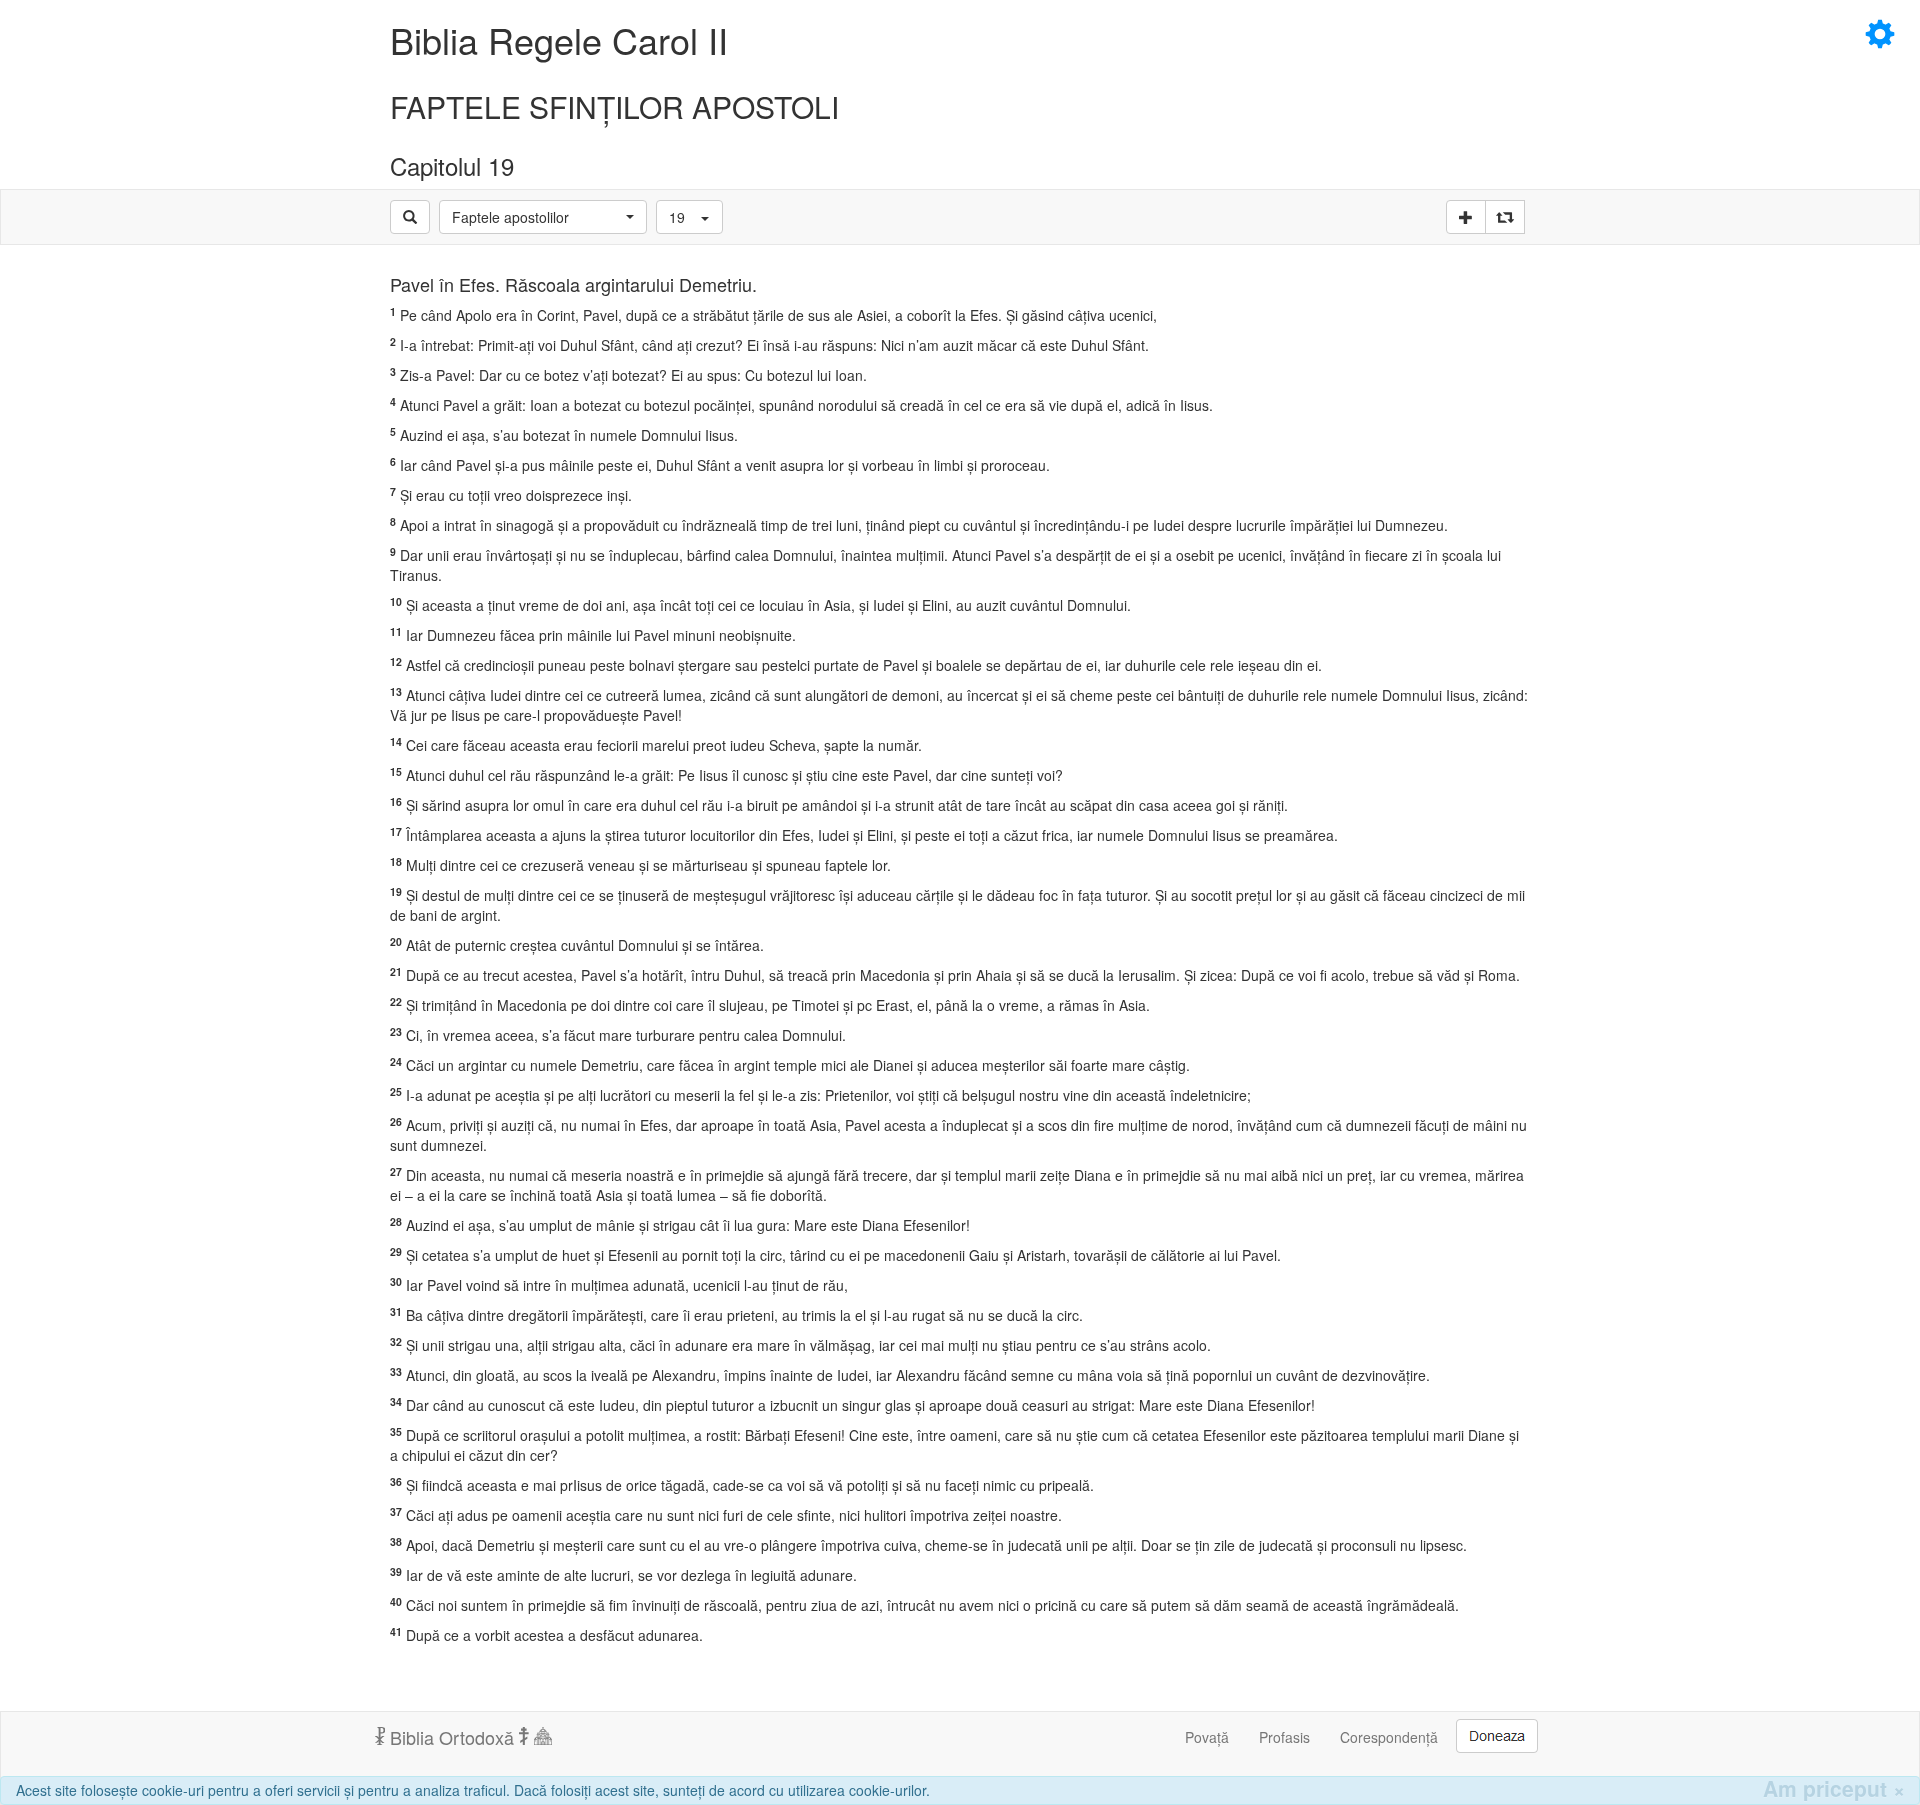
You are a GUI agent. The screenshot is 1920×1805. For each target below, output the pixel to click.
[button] (543, 217)
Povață (1207, 1737)
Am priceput (1834, 1788)
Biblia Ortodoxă (452, 1737)
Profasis (1284, 1737)
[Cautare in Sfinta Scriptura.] (410, 217)
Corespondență (1389, 1737)
